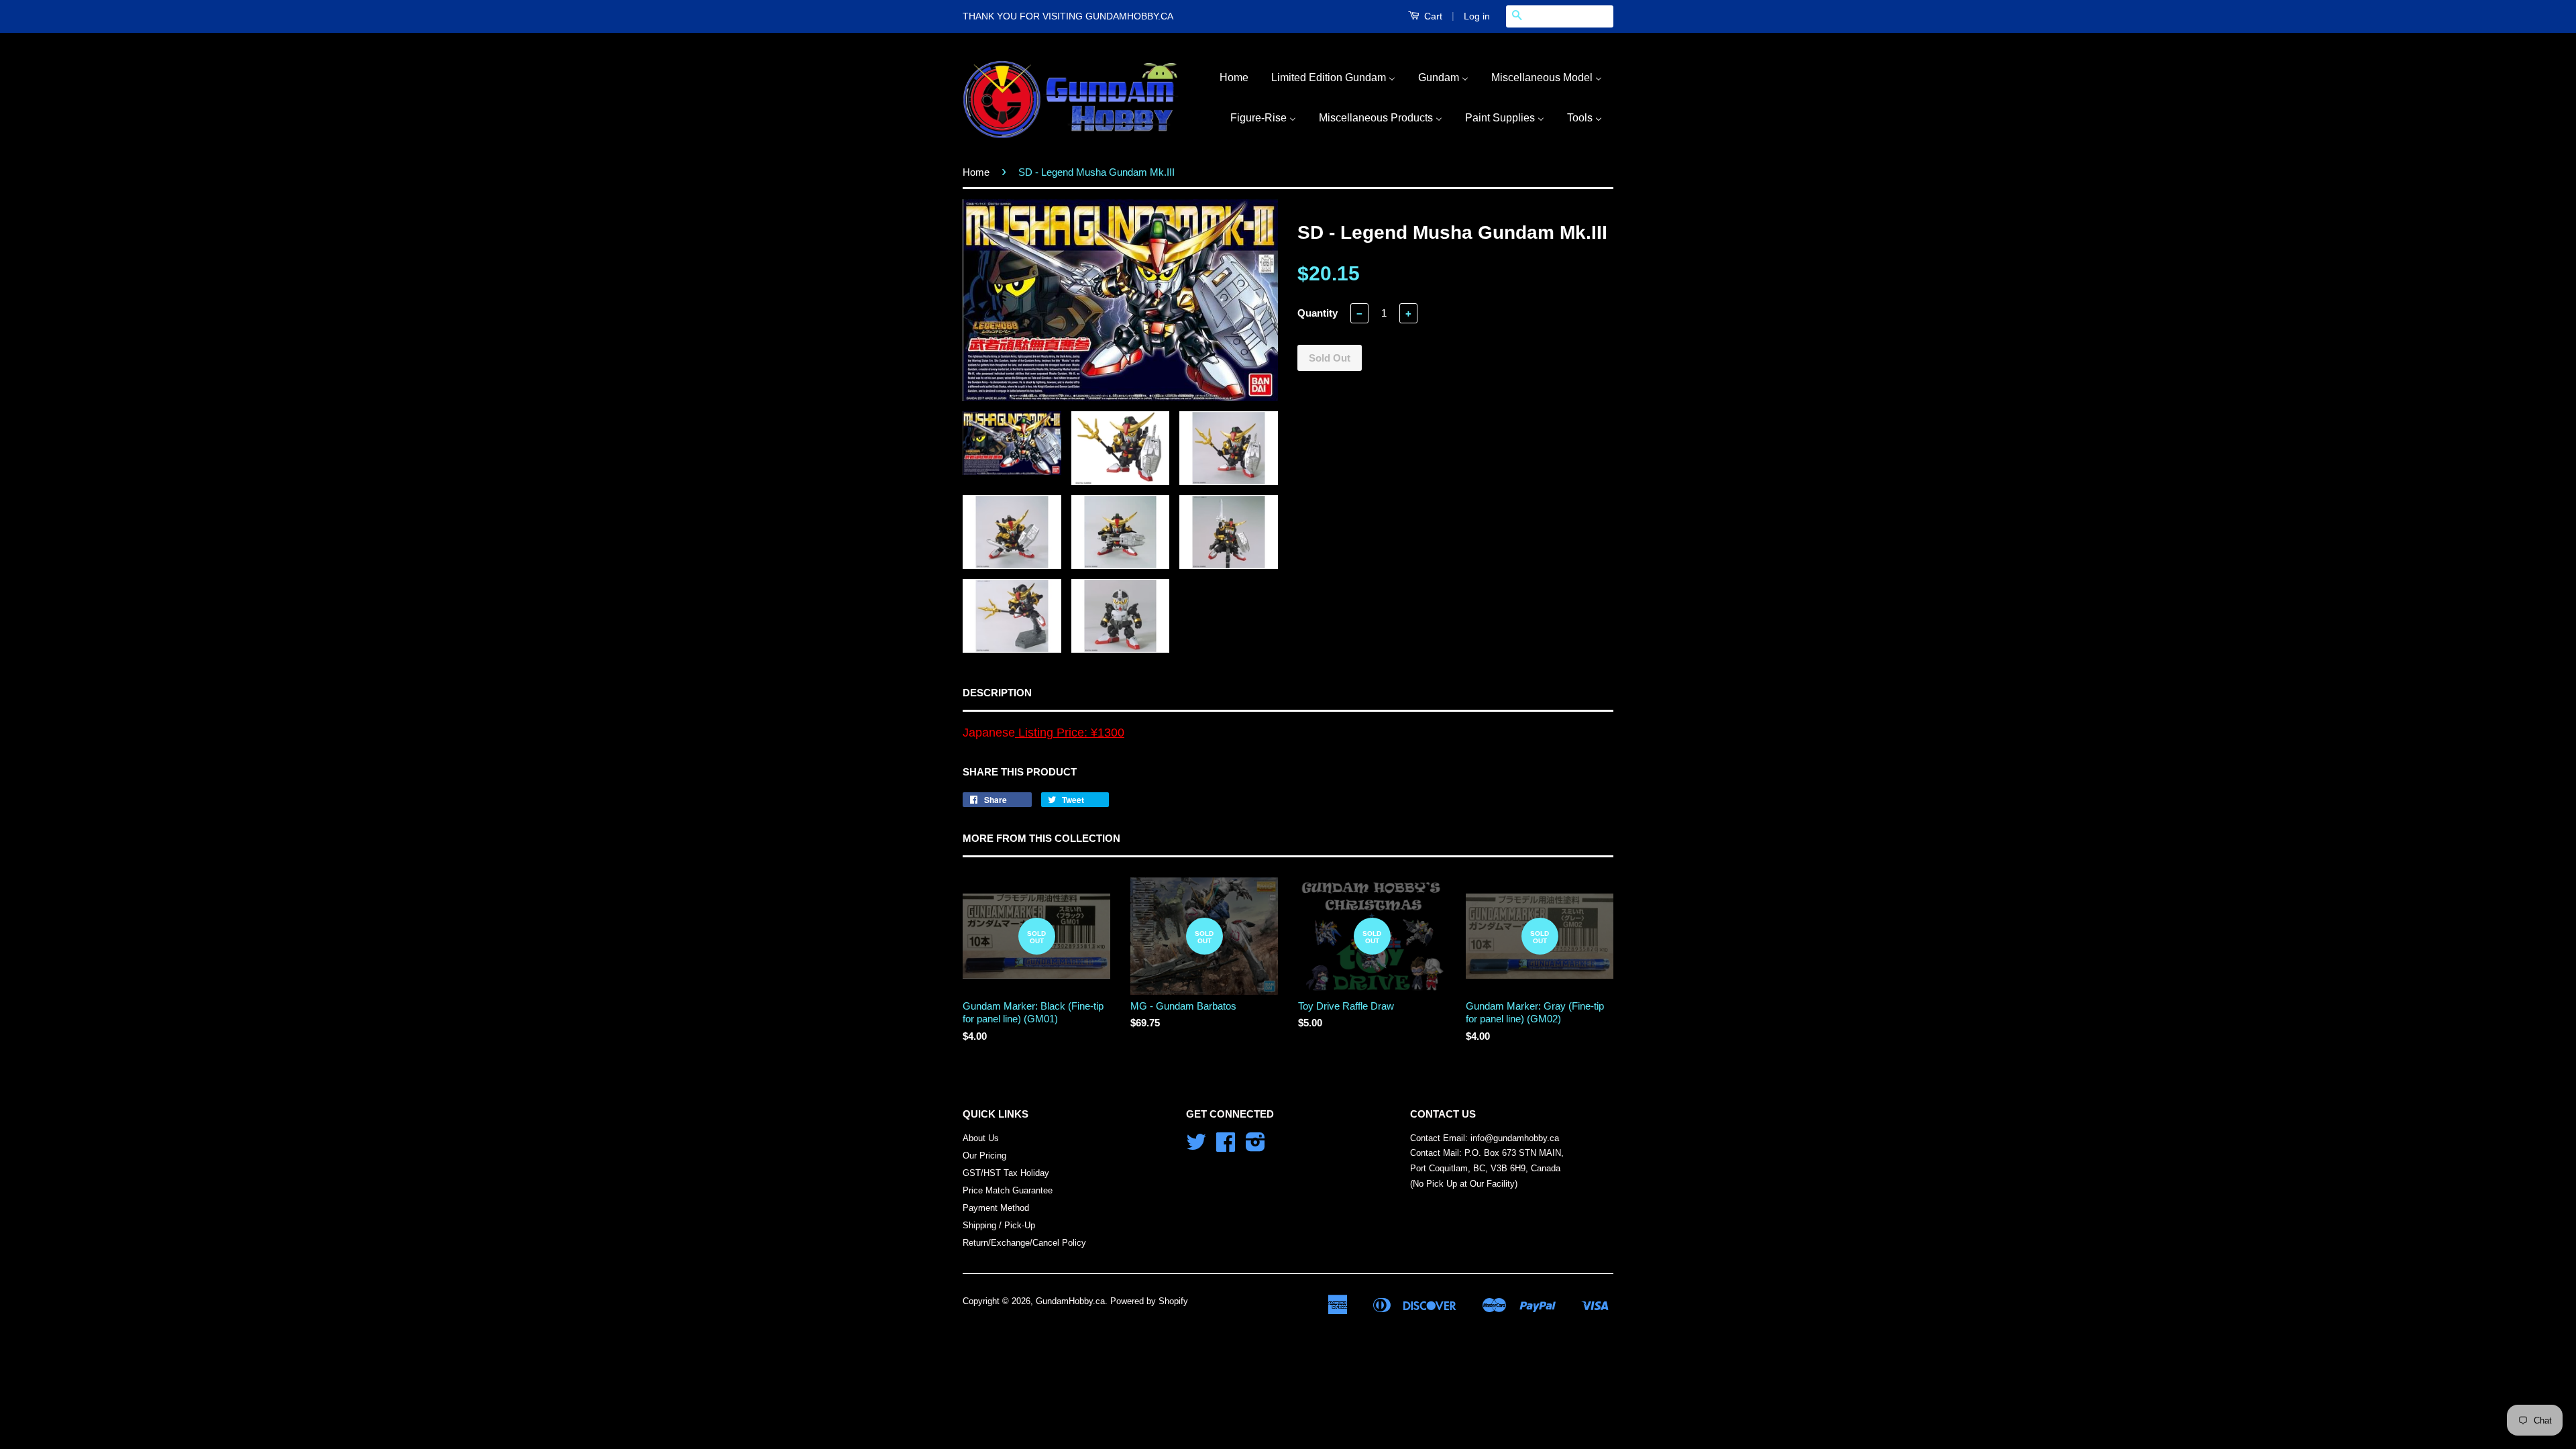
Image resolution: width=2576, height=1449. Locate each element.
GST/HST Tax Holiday (1006, 1173)
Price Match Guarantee (1008, 1190)
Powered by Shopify (1149, 1301)
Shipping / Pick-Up (999, 1225)
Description (997, 693)
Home (976, 172)
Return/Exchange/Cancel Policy (1024, 1243)
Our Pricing (984, 1156)
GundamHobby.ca (1070, 1301)
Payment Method (996, 1208)
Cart (1432, 16)
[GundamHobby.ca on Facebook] (1226, 1147)
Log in (1477, 16)
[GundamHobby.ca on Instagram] (1255, 1147)
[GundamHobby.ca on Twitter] (1196, 1147)
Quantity (1318, 313)
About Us (981, 1138)
